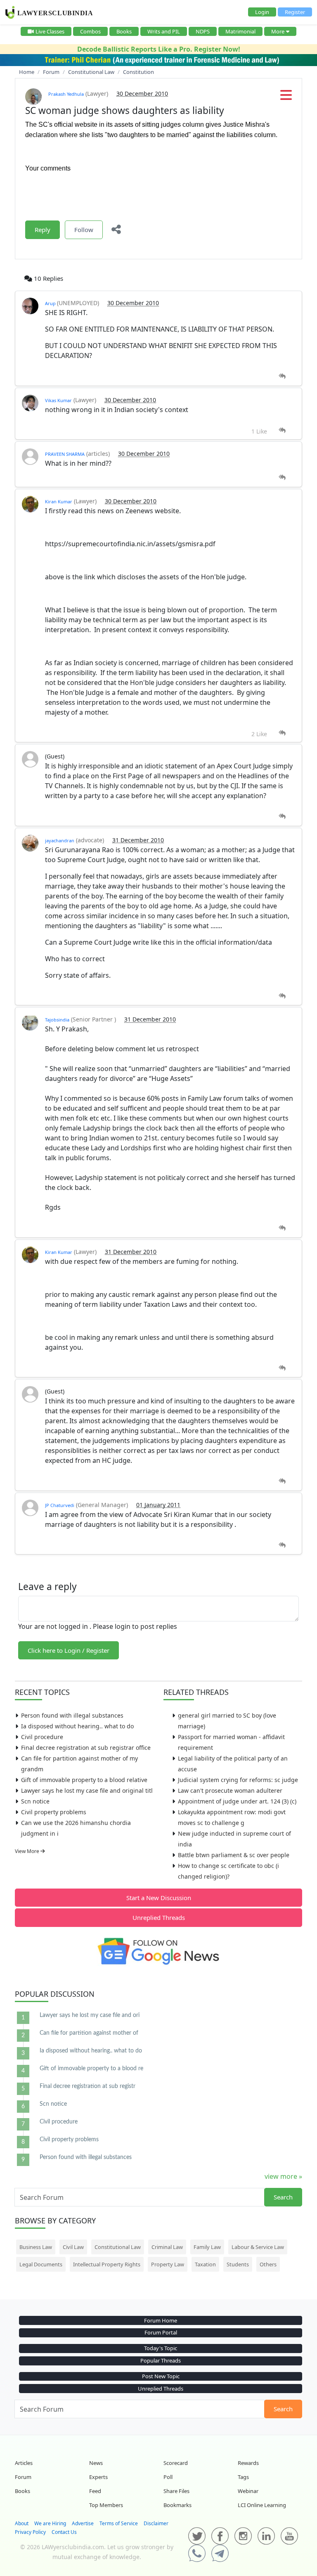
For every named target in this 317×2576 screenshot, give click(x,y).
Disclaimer (156, 2523)
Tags (243, 2477)
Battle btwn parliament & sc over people (234, 1855)
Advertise (83, 2523)
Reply (43, 230)
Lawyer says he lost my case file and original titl (87, 1790)
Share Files (176, 2491)
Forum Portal (161, 2332)
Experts (98, 2477)
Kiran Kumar (59, 501)
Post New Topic (161, 2376)
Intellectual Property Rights (107, 2264)
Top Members (106, 2505)
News (96, 2463)
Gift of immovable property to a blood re (91, 2069)
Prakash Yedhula (66, 94)
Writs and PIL (164, 31)
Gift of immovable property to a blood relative (84, 1780)
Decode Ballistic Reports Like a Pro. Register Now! (159, 49)
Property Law (168, 2264)
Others (268, 2264)
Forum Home (161, 2320)
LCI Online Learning (262, 2505)
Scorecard (176, 2463)
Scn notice (35, 1801)
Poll (168, 2477)
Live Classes (50, 31)
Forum (23, 2477)
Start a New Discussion (159, 1898)
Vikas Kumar (58, 400)
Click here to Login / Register (69, 1650)
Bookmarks (177, 2505)
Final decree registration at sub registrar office (86, 1748)
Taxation (205, 2264)
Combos (90, 31)
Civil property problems (54, 1812)
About (22, 2523)
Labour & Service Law (258, 2247)
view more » (283, 2176)
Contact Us (64, 2532)
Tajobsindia (57, 1020)
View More (28, 1851)
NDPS (203, 31)
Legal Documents (41, 2264)
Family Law (207, 2247)
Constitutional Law (118, 2247)
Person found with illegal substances (72, 1715)
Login (262, 12)
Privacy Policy (30, 2532)
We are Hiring (50, 2523)
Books (124, 31)
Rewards (248, 2463)
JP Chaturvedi (60, 1505)
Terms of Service (119, 2523)
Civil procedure (42, 1737)
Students (238, 2264)
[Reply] (282, 376)
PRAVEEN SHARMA (65, 454)
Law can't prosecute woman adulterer (230, 1790)
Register (295, 12)
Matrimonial (240, 31)
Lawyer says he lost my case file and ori (90, 2015)
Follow (84, 230)
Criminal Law (167, 2247)
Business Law (36, 2247)
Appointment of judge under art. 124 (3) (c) (237, 1801)
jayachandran (60, 840)
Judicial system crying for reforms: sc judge (238, 1780)
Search (283, 2197)
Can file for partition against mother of (89, 2033)
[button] (286, 97)
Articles (24, 2463)
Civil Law (73, 2247)
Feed (95, 2491)
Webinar (248, 2491)
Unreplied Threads (159, 1917)
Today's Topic (161, 2348)
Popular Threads (161, 2360)
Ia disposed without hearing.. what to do (77, 1726)
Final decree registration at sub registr (88, 2086)
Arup (51, 303)
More (278, 31)
